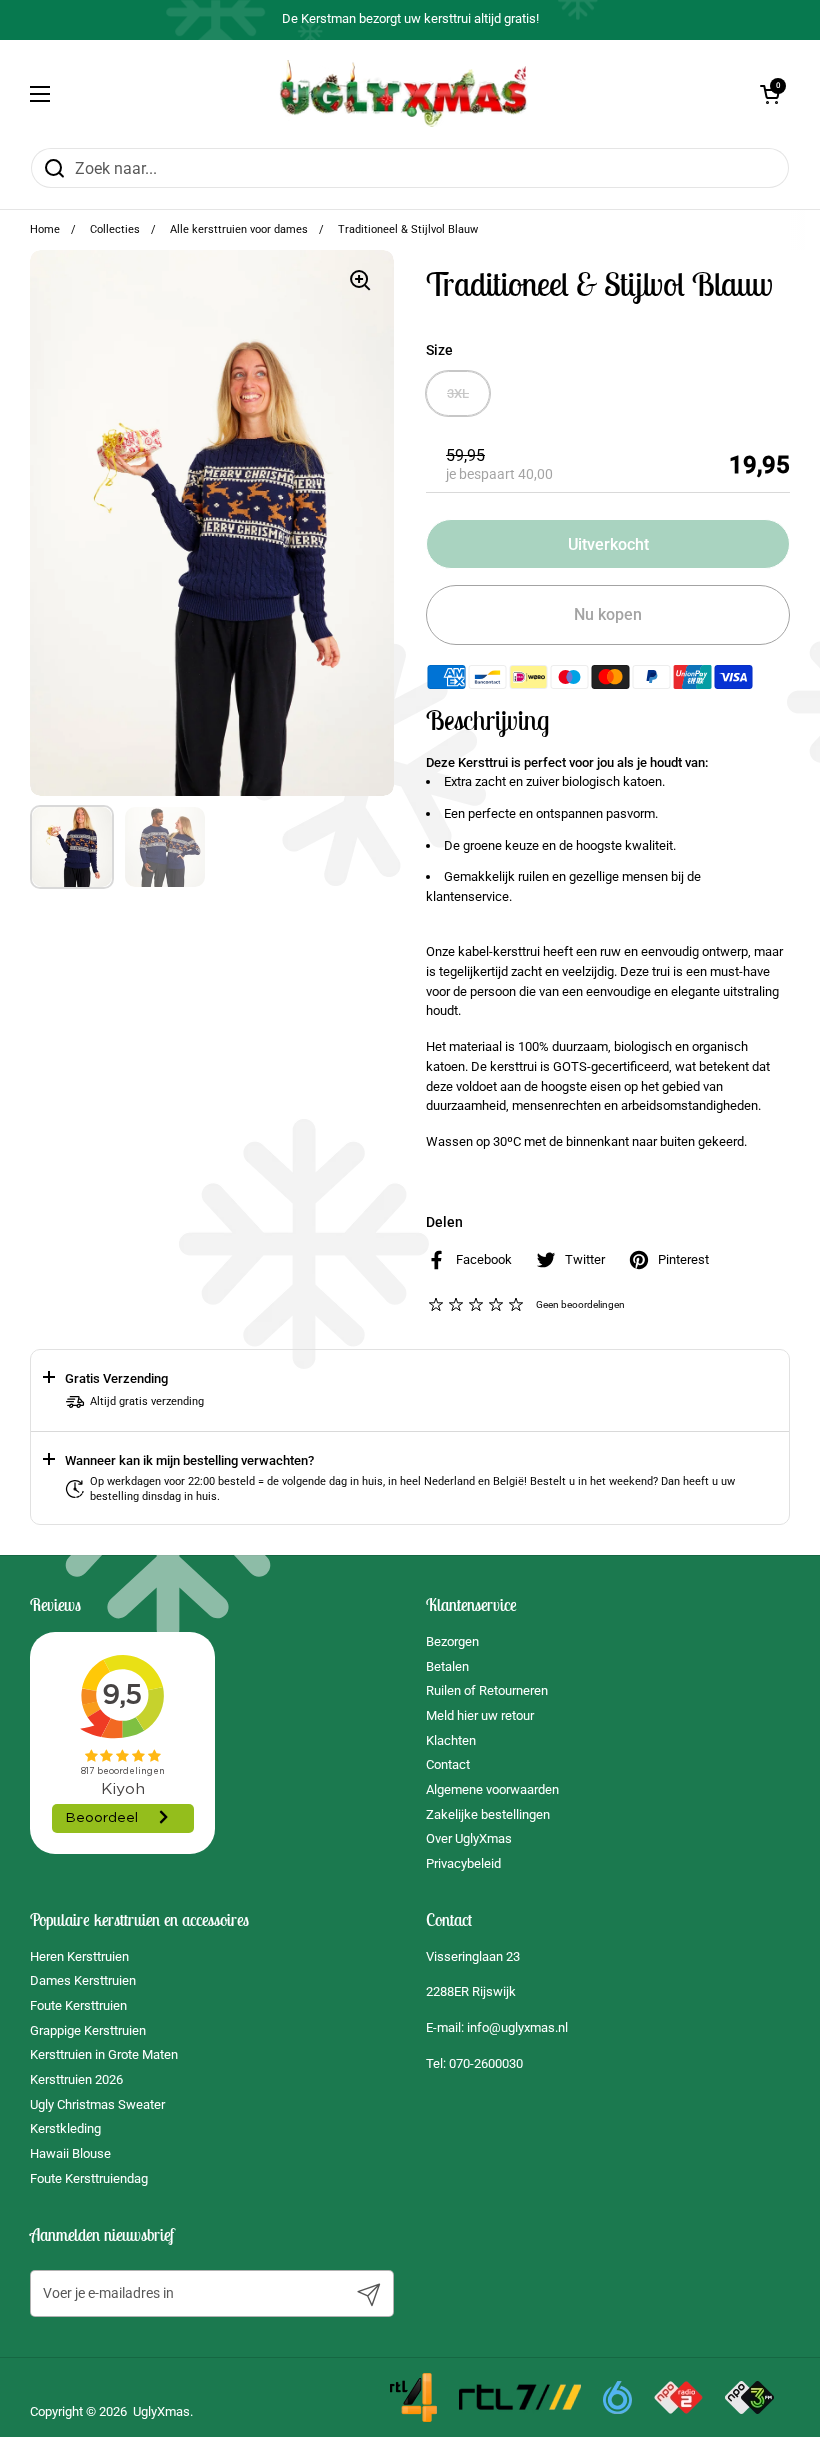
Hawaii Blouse (70, 2153)
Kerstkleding (65, 2128)
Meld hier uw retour (480, 1715)
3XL (458, 393)
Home (45, 229)
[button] (770, 94)
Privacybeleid (463, 1863)
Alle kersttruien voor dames (239, 229)
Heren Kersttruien (79, 1956)
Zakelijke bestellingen (488, 1814)
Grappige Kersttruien (88, 2030)
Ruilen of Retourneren (487, 1690)
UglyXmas (161, 2411)
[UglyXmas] (405, 93)
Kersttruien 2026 (76, 2079)
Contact (448, 1764)
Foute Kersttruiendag (89, 2178)
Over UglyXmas (469, 1838)
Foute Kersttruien (78, 2005)
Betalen (447, 1666)
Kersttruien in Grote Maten (104, 2054)
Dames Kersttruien (83, 1980)
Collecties (115, 229)
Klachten (451, 1740)
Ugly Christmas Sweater (97, 2104)
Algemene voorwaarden (492, 1789)
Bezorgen (452, 1641)
